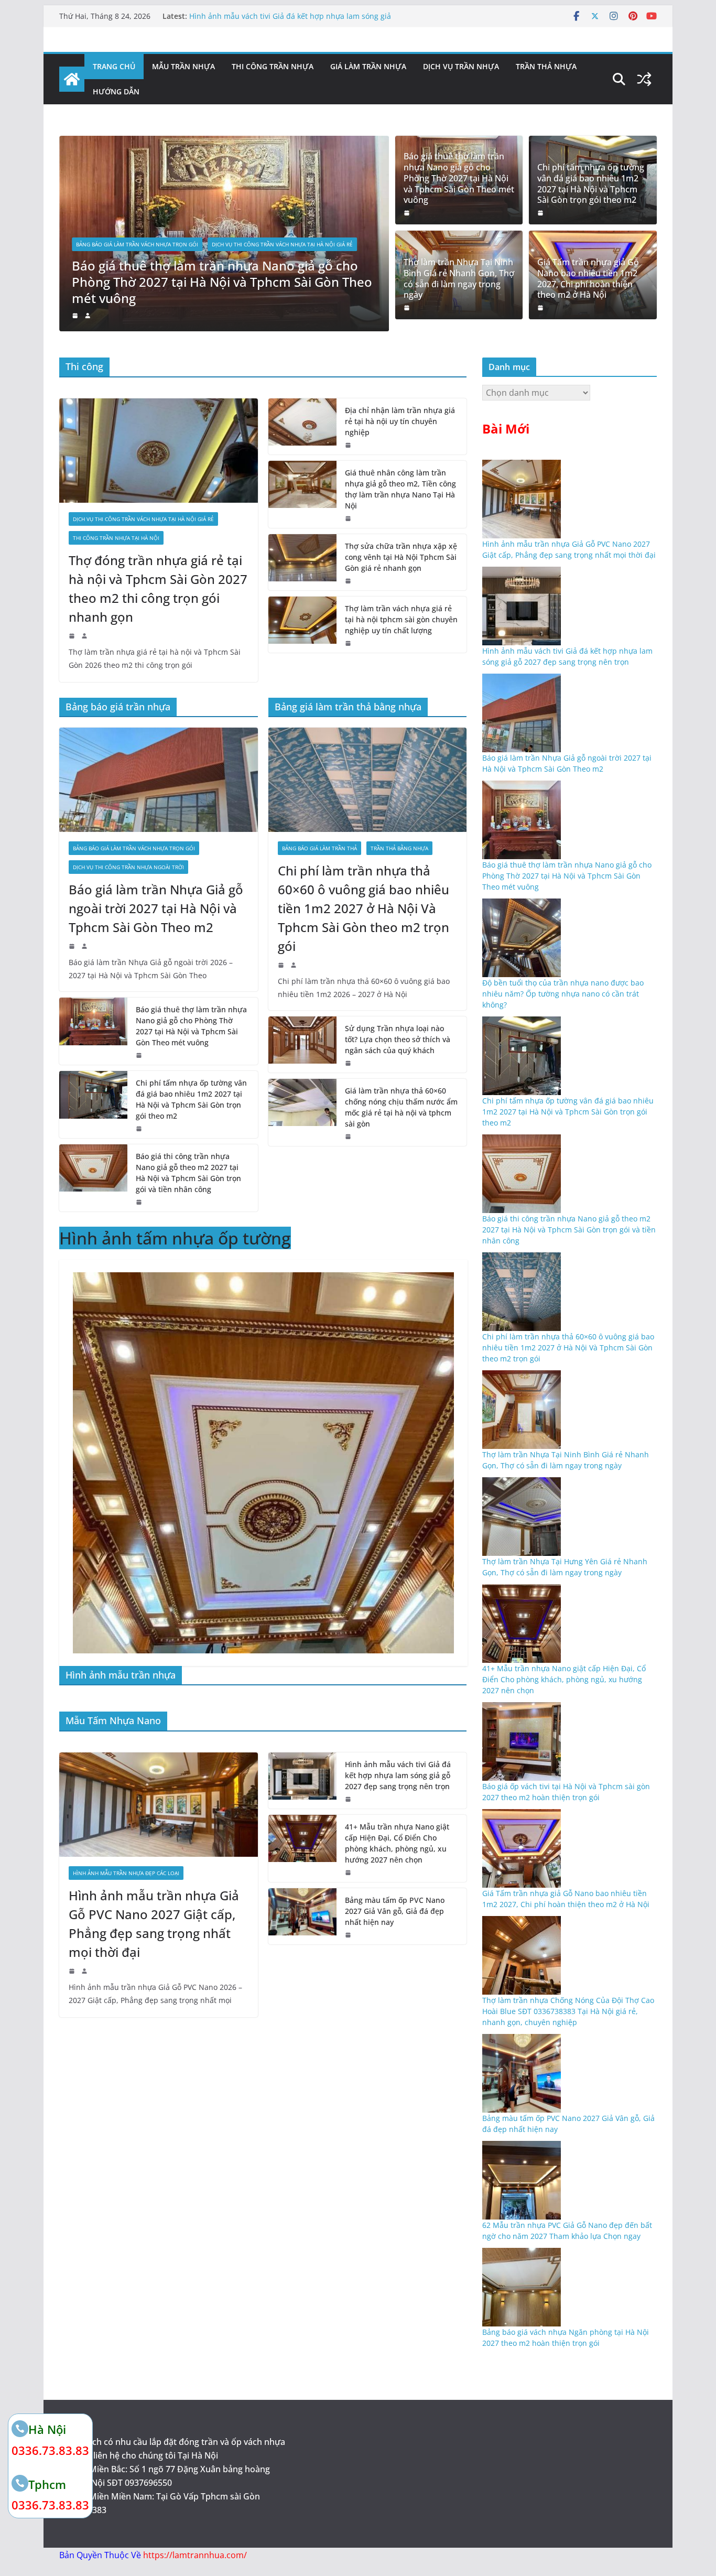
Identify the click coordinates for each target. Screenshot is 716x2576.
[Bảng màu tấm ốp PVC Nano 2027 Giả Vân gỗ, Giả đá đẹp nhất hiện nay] (302, 1916)
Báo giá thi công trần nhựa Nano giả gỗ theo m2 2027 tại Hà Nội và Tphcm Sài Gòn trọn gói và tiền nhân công (188, 1173)
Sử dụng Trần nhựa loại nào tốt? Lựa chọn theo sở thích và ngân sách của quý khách (398, 1039)
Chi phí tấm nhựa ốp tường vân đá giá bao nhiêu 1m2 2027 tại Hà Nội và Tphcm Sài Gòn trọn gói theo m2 (591, 184)
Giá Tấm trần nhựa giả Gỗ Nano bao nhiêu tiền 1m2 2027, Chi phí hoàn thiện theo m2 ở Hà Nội (588, 279)
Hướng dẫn (116, 91)
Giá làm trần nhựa (368, 66)
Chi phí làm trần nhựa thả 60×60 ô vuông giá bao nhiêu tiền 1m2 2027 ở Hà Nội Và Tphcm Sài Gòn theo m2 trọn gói (364, 908)
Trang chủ (114, 66)
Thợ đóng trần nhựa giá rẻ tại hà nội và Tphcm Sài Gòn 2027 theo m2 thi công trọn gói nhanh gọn (158, 588)
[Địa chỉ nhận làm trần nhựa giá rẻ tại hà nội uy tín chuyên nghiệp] (302, 426)
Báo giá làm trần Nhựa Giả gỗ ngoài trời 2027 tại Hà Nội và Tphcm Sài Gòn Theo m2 (156, 908)
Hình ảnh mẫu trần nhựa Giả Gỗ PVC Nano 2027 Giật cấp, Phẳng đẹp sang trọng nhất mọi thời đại (154, 1924)
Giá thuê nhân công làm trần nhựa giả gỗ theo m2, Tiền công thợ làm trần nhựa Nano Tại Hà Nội (400, 489)
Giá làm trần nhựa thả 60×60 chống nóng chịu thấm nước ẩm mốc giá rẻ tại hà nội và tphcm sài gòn (401, 1107)
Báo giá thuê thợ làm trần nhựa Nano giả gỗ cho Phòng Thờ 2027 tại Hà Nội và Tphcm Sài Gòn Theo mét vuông (222, 282)
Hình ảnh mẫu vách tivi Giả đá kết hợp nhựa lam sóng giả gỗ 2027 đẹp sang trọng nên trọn (290, 21)
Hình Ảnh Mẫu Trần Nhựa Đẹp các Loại (126, 1873)
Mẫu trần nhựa (183, 66)
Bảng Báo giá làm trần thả (319, 848)
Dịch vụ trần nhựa (461, 66)
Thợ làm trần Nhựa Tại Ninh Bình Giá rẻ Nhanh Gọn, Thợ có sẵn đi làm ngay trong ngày (459, 279)
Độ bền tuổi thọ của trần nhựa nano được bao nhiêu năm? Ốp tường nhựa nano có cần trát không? (563, 994)
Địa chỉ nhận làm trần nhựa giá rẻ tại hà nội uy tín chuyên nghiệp (400, 421)
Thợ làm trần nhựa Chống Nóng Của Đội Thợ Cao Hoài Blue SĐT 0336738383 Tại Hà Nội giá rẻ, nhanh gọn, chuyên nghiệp (568, 2011)
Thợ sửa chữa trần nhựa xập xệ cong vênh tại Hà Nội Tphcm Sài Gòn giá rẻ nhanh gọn (401, 557)
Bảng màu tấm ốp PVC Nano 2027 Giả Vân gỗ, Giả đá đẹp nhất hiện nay (395, 1911)
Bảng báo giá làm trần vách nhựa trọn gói (137, 244)
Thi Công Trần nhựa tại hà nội (116, 538)
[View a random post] (644, 79)
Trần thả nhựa (546, 66)
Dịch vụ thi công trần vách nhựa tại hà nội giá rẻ (282, 244)
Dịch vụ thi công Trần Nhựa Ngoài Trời (128, 867)
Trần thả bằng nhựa (399, 848)
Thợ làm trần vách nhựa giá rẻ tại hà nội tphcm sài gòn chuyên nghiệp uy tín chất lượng (401, 619)
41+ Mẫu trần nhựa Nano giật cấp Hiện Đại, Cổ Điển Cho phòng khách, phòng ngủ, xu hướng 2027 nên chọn (397, 1843)
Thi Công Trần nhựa (273, 66)
